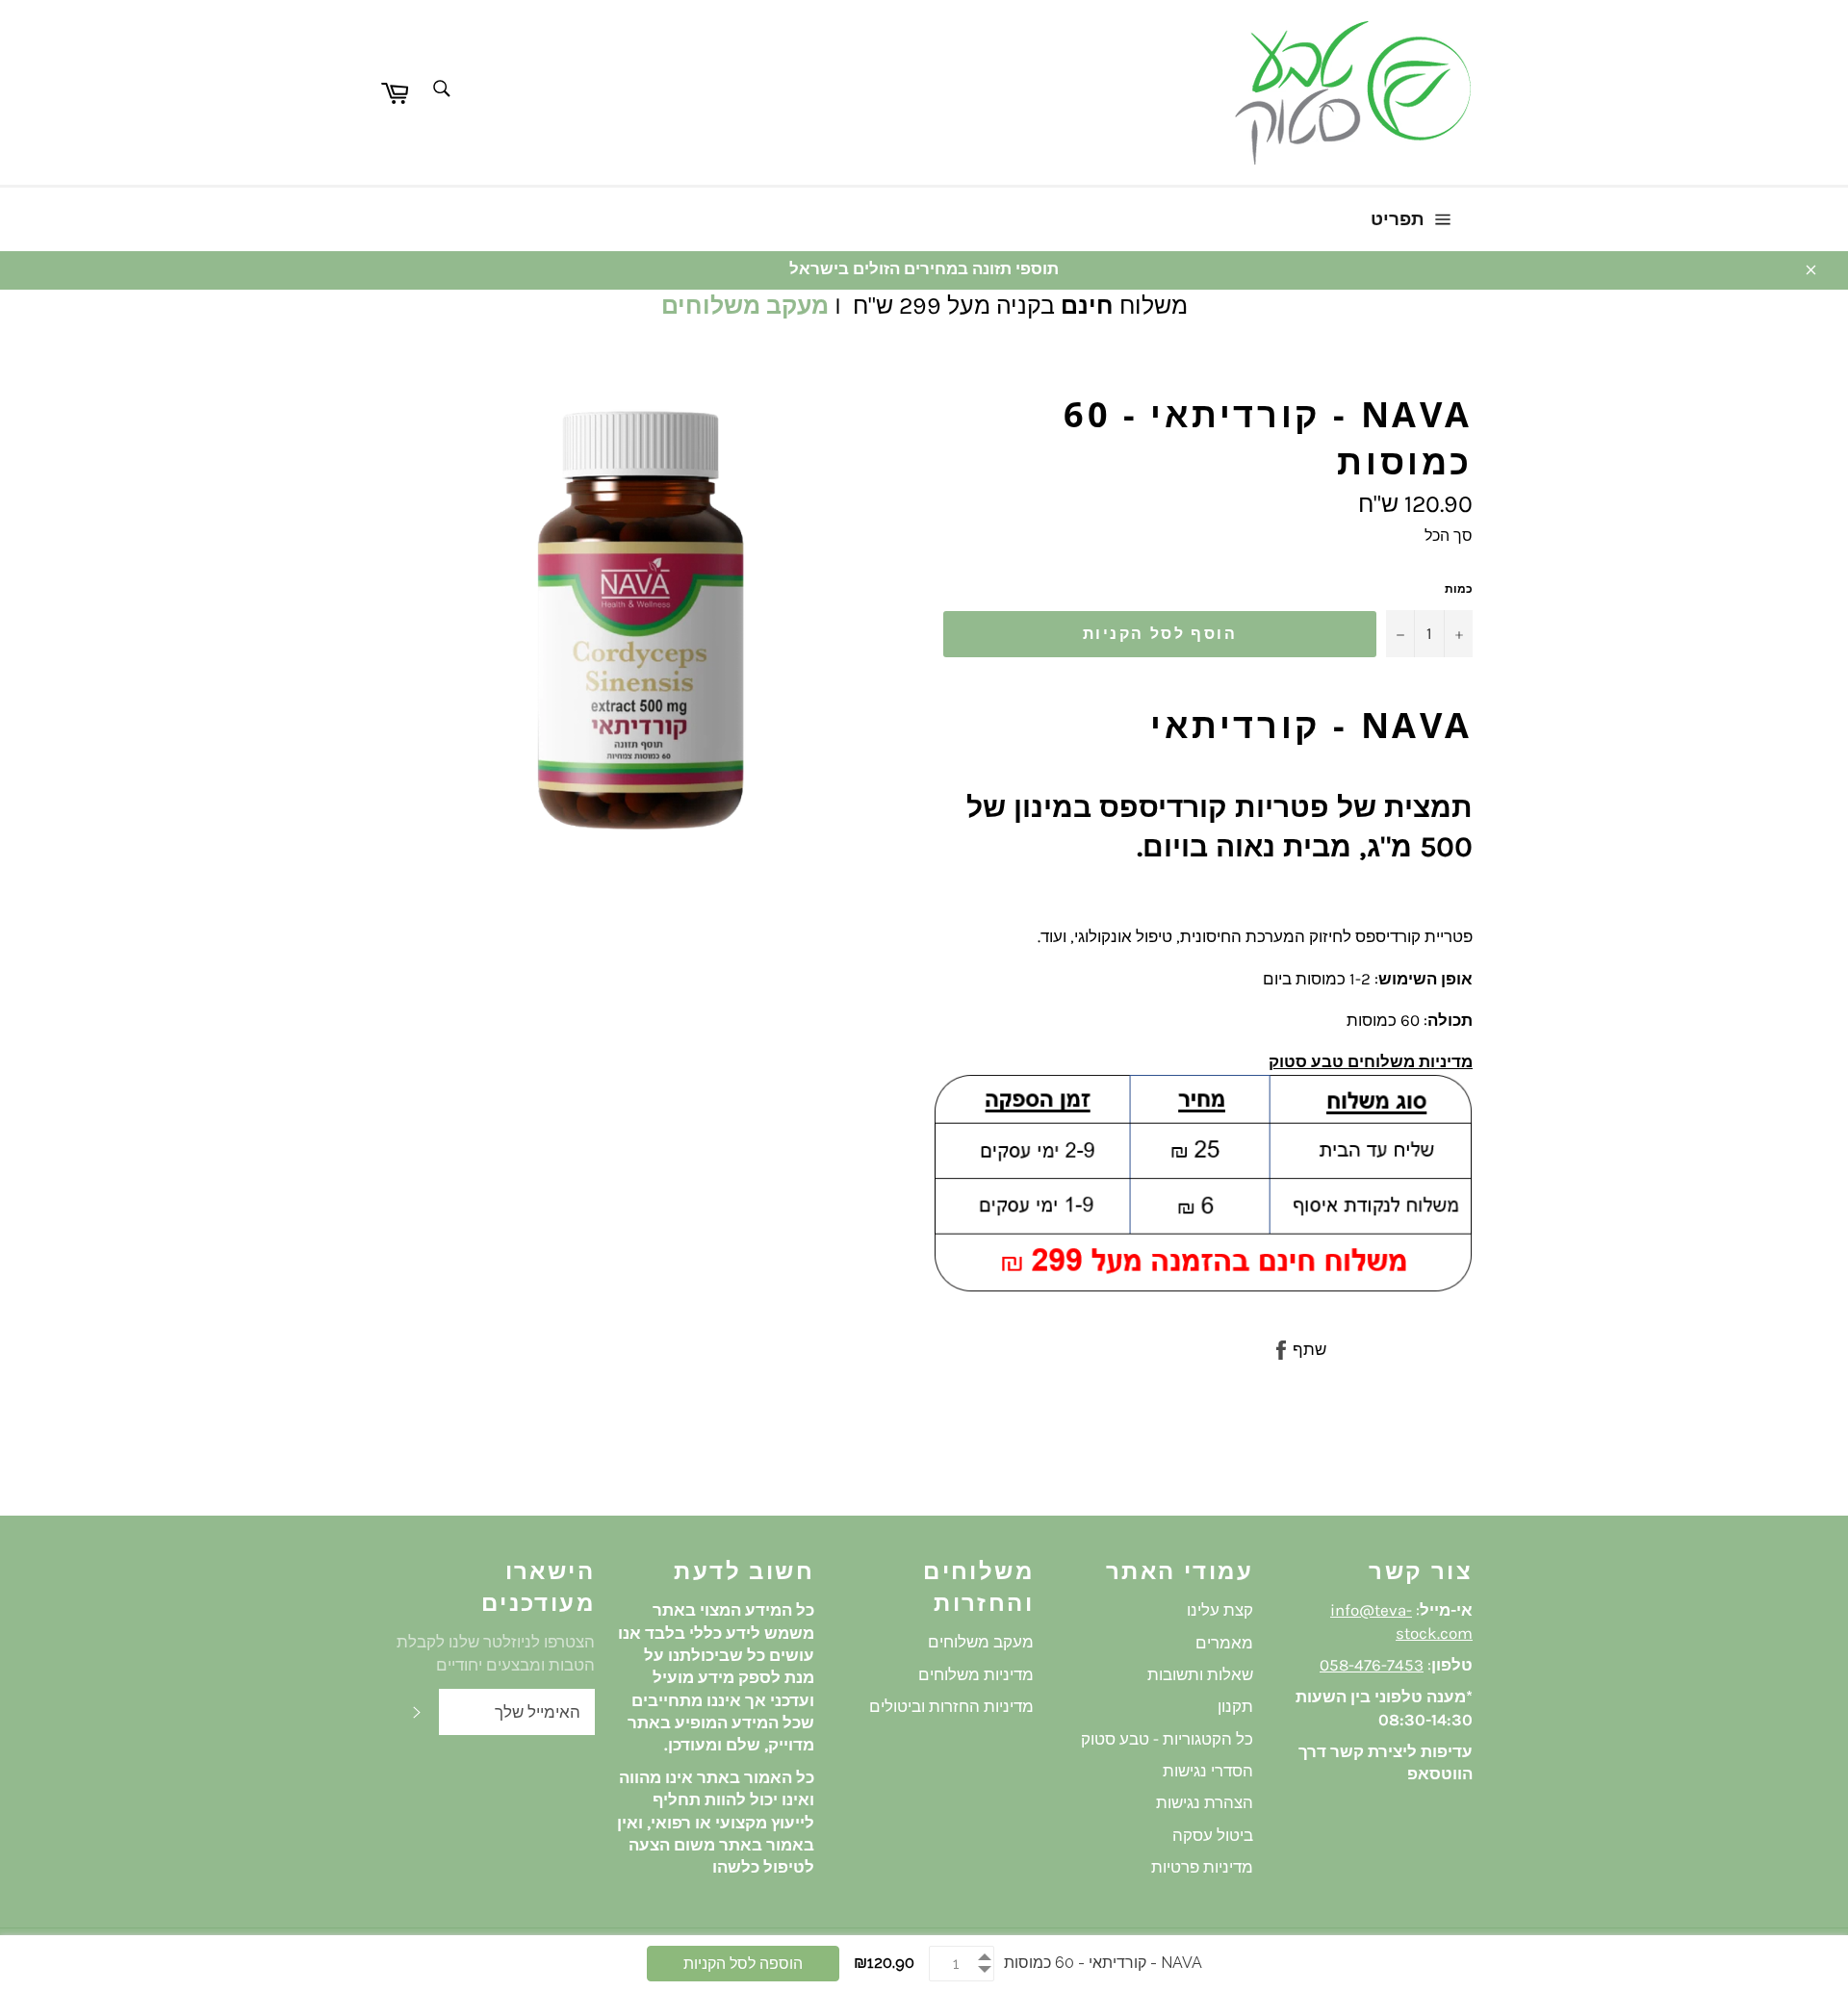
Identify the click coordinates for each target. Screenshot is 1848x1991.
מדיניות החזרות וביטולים (951, 1706)
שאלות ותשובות (1200, 1674)
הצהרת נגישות (1205, 1802)
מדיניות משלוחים (976, 1674)
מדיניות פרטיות (1202, 1867)
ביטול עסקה (1213, 1835)
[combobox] (440, 90)
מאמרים (1224, 1643)
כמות (1459, 589)
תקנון (1235, 1706)
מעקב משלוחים (745, 306)
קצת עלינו (1220, 1610)
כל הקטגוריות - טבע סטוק (1167, 1739)
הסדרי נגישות (1208, 1771)
